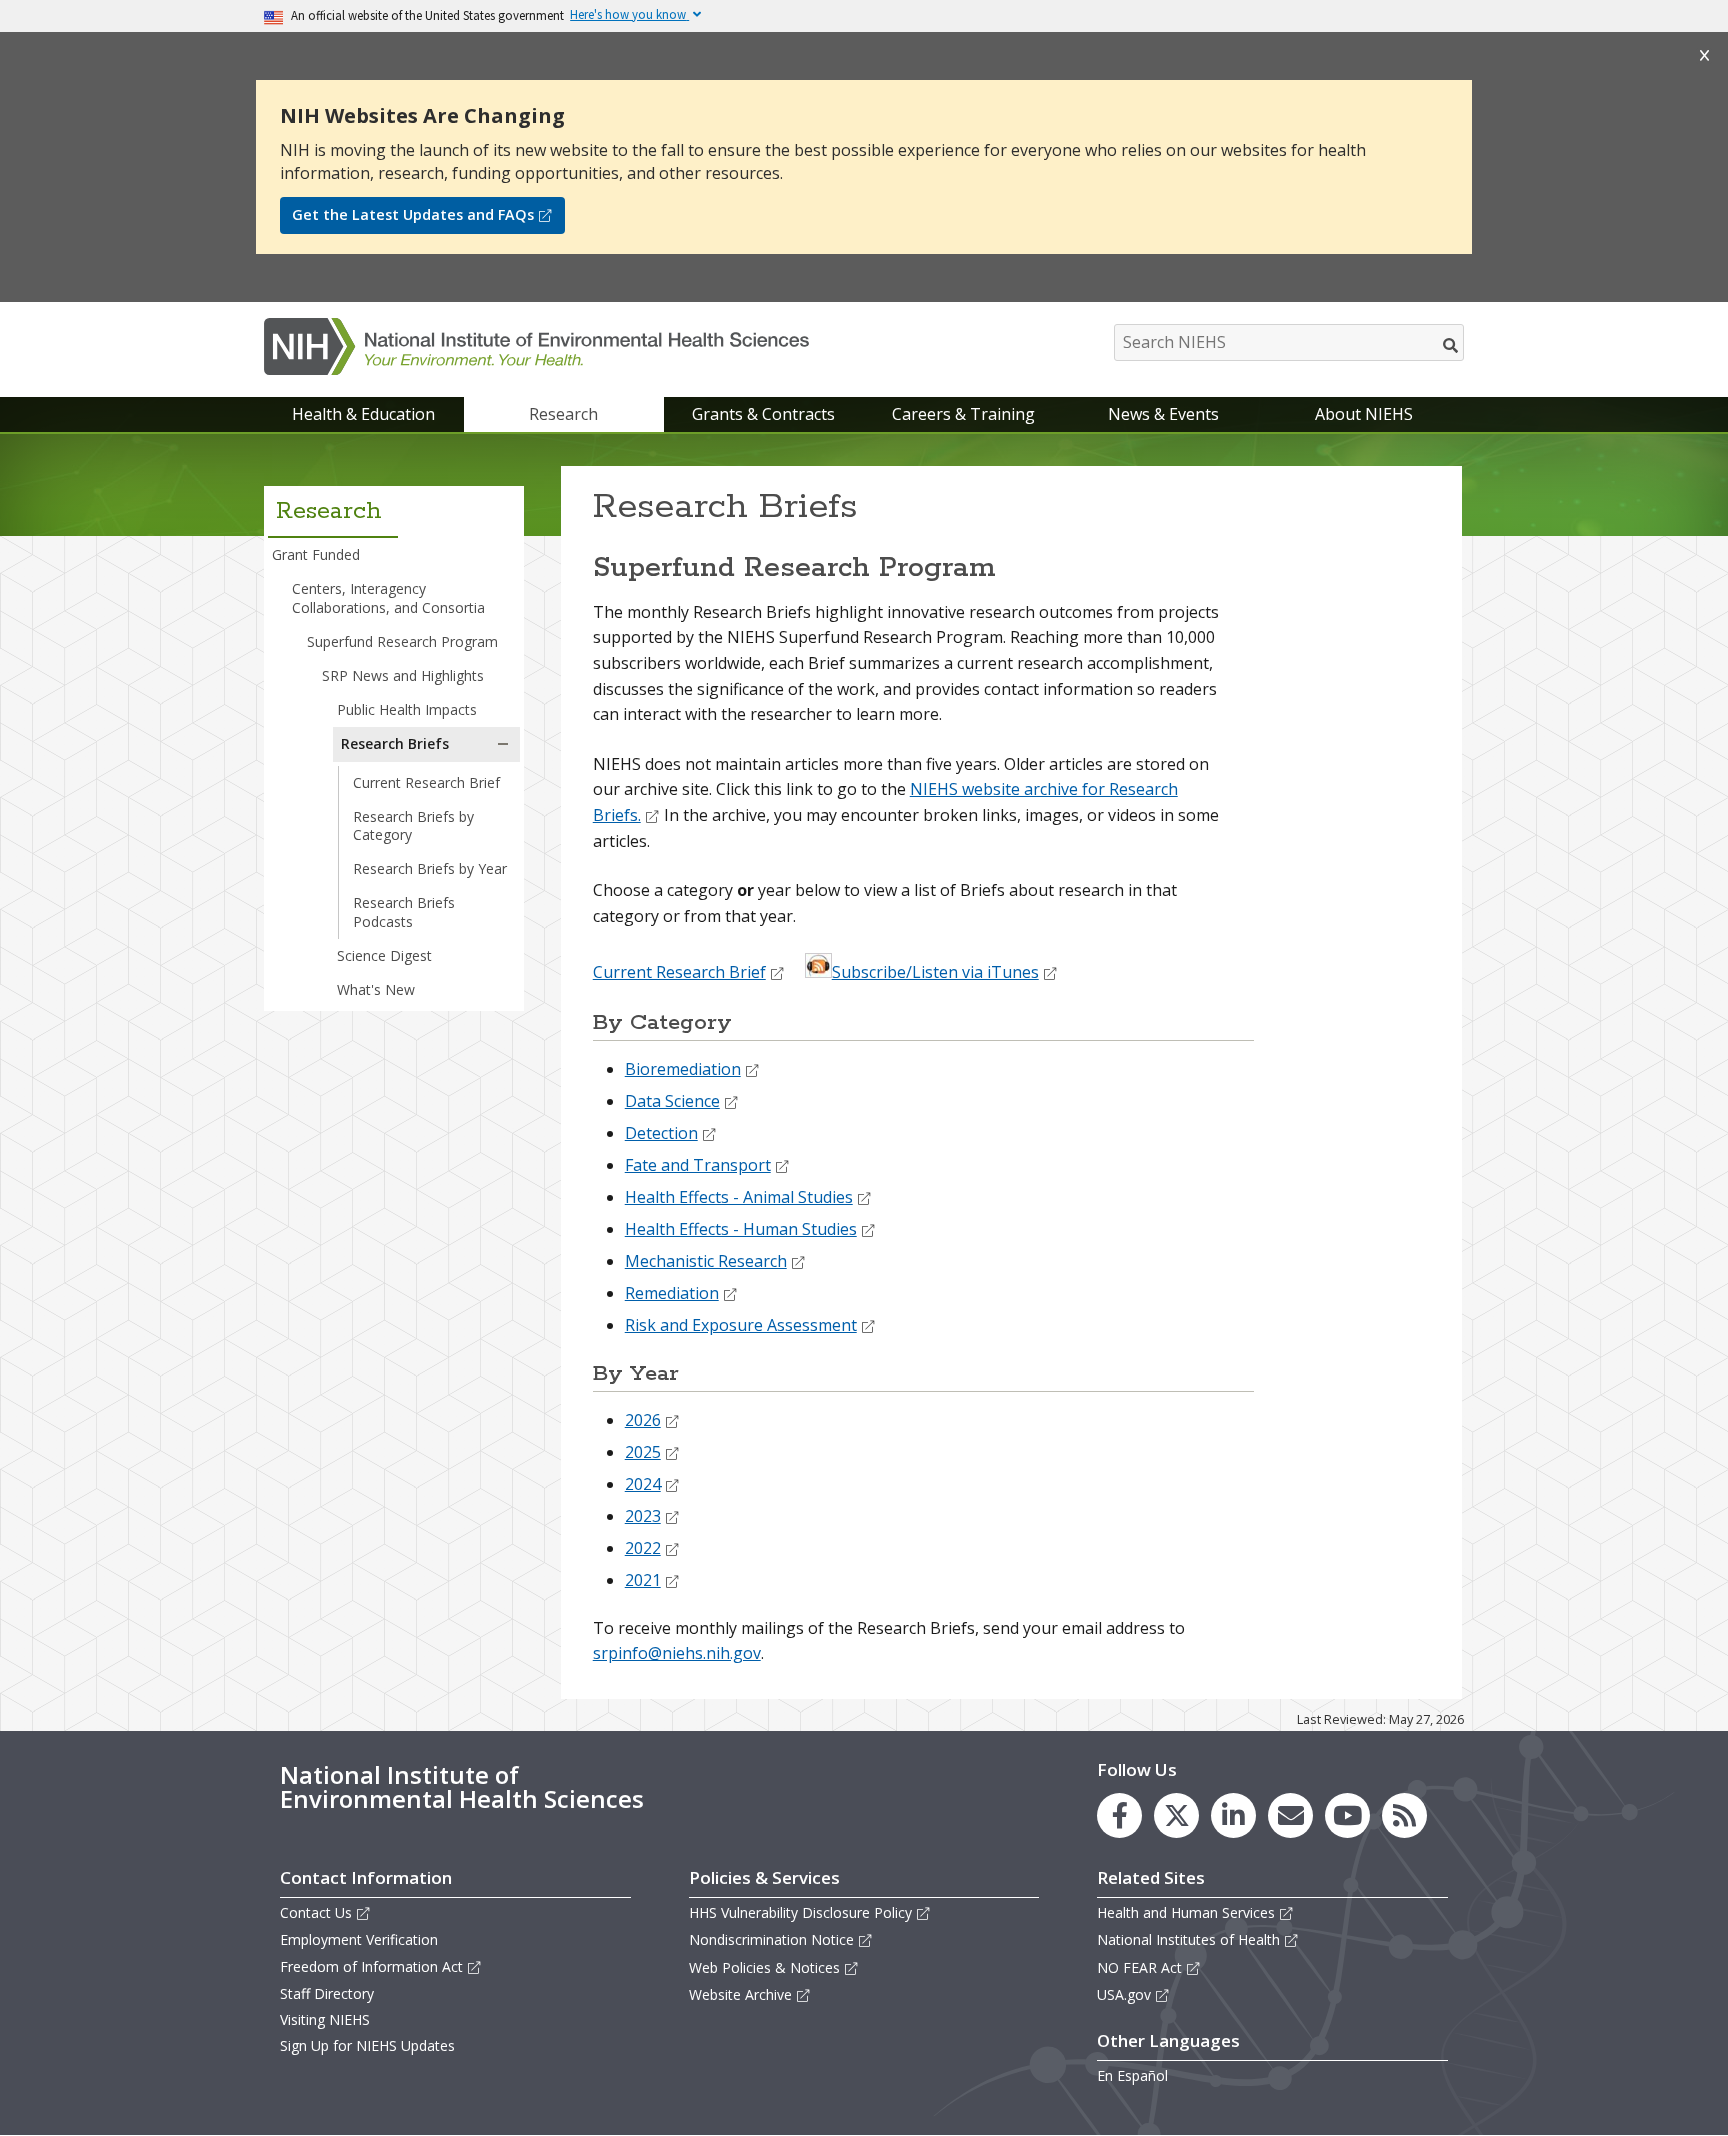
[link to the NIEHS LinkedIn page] (1233, 1815)
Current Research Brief (426, 782)
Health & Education (363, 414)
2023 (643, 1516)
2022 (643, 1548)
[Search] (1451, 345)
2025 (643, 1452)
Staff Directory (327, 1993)
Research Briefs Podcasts (404, 911)
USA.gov (1124, 1994)
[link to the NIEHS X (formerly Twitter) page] (1176, 1815)
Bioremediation (683, 1069)
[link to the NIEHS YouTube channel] (1347, 1815)
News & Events (1163, 414)
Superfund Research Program (402, 641)
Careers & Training (963, 414)
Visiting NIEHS (325, 2019)
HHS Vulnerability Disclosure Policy (800, 1912)
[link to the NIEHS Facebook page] (1119, 1815)
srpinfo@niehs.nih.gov (677, 1653)
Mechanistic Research (706, 1261)
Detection (661, 1133)
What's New (376, 989)
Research (563, 414)
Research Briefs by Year (430, 868)
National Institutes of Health (1188, 1939)
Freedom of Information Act (371, 1966)
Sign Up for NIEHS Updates (367, 2045)
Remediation (672, 1293)
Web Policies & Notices (764, 1967)
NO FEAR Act (1139, 1967)
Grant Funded (316, 554)
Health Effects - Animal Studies (739, 1197)
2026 (643, 1420)
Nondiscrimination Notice (771, 1939)
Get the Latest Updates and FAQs (413, 214)
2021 (643, 1580)
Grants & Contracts (763, 414)
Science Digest (384, 955)
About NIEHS (1364, 414)
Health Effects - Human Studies (741, 1229)
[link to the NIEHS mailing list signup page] (1290, 1815)
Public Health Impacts (407, 709)
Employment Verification (359, 1939)
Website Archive (740, 1994)
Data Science (672, 1101)
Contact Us (316, 1912)
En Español (1132, 2075)
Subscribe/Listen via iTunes (935, 972)
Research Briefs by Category (413, 825)
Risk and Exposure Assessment (741, 1325)
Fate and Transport (698, 1165)
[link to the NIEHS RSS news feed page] (1404, 1815)
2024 (643, 1484)
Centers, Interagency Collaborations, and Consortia (388, 597)
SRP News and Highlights (403, 675)
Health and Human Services (1186, 1912)
